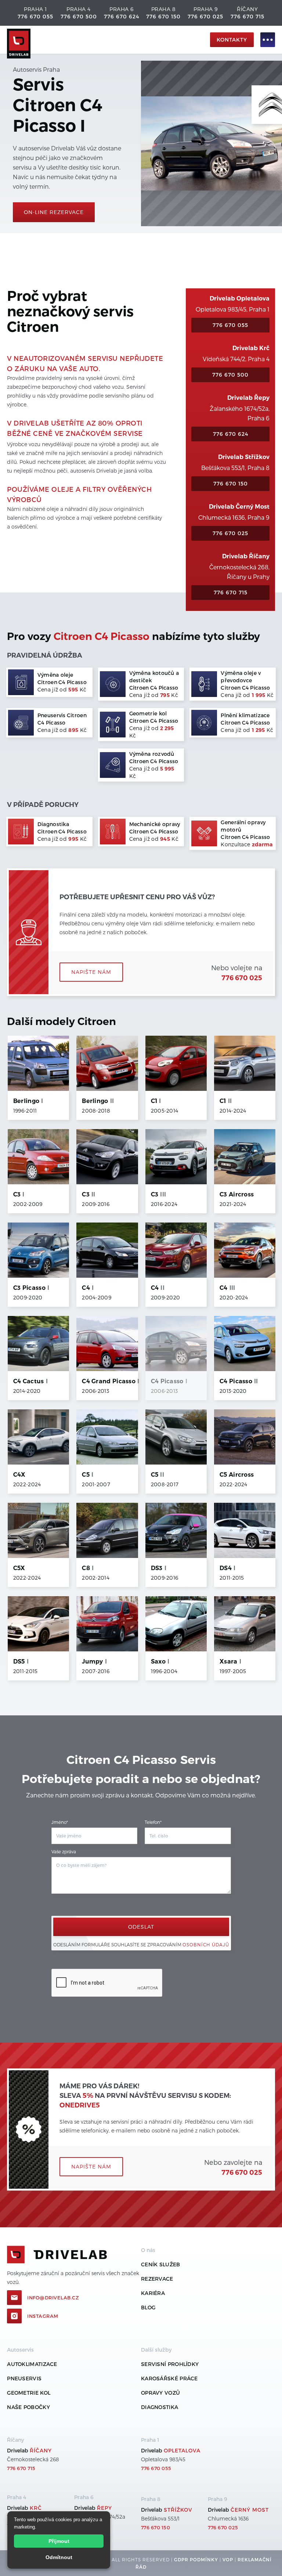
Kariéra (153, 2293)
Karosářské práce (169, 2378)
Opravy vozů (160, 2393)
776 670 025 (205, 16)
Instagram (43, 2316)
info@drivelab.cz (53, 2298)
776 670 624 (122, 16)
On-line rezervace (54, 212)
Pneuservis (24, 2378)
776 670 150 (163, 16)
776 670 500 (79, 16)
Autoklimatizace (32, 2364)
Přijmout (59, 2541)
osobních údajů (206, 1945)
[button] (264, 40)
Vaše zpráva (64, 1851)
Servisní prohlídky (170, 2364)
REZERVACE (157, 2279)
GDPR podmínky (196, 2559)
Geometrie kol (29, 2393)
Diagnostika (160, 2407)
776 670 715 (247, 16)
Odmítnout (59, 2557)
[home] (107, 40)
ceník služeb (161, 2264)
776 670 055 (35, 16)
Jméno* (60, 1822)
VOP (228, 2559)
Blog (148, 2307)
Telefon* (153, 1822)
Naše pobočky (28, 2407)
